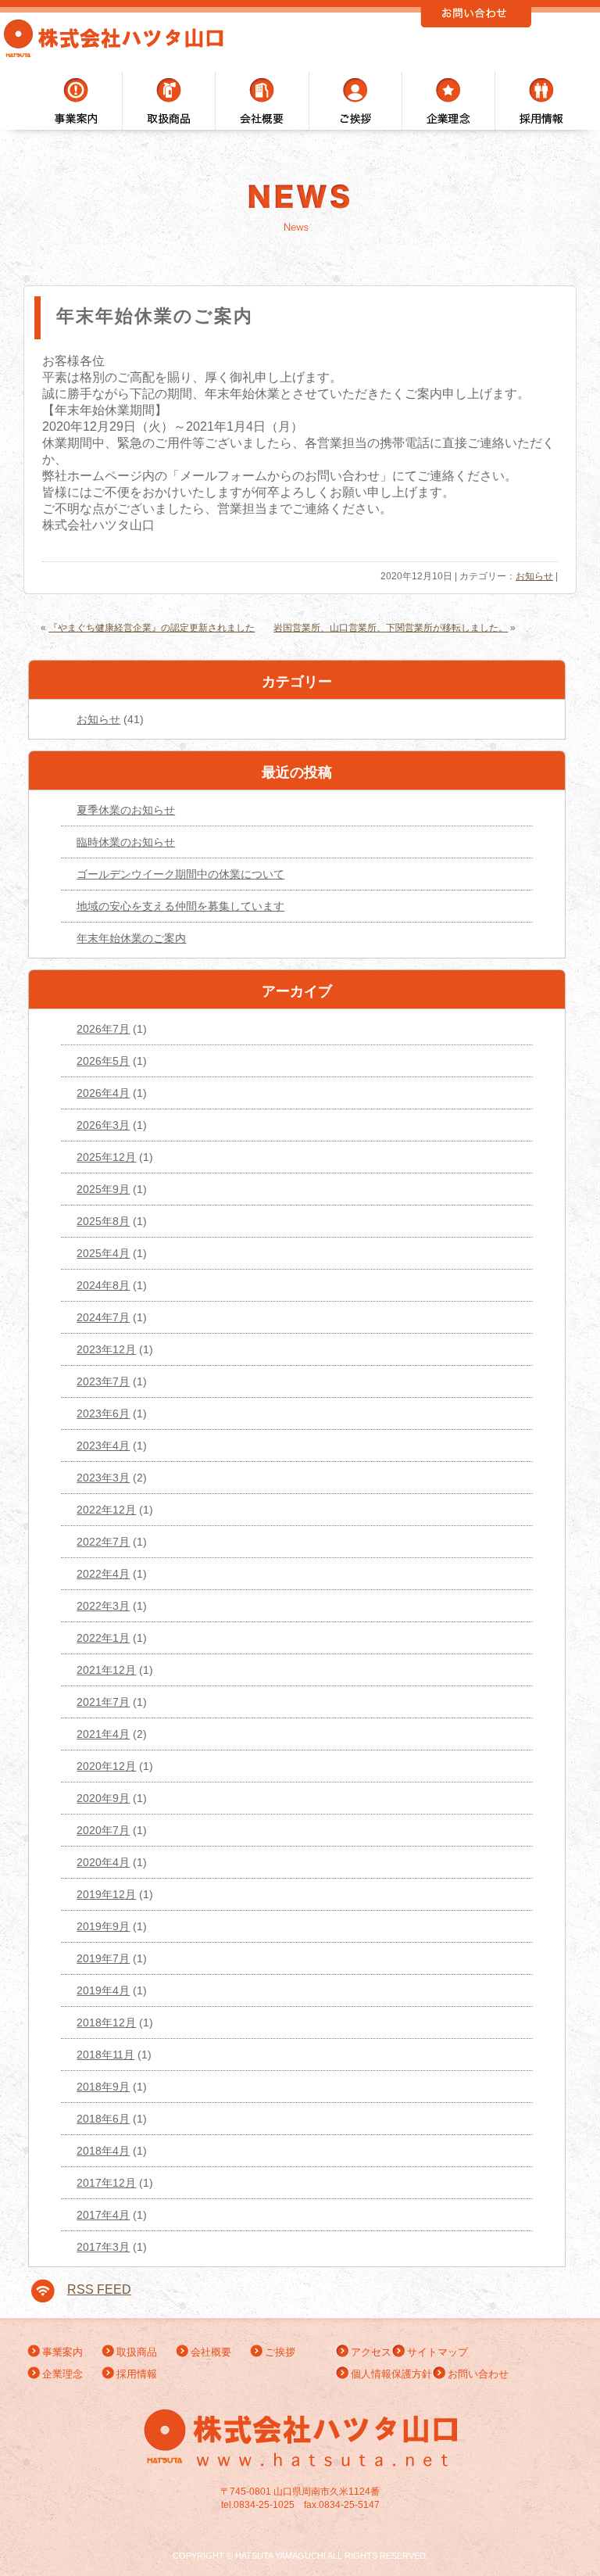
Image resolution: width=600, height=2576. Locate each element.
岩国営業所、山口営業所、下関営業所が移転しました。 (391, 628)
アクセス (371, 2352)
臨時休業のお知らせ (126, 842)
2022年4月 (103, 1574)
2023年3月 (103, 1478)
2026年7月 (103, 1029)
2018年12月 (106, 2022)
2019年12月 (106, 1894)
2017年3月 (103, 2247)
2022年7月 (103, 1542)
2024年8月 (103, 1285)
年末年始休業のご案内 (131, 938)
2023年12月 (106, 1349)
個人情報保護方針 (391, 2374)
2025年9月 (103, 1189)
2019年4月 (103, 1990)
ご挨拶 (285, 2352)
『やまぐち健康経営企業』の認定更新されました (152, 628)
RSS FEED (99, 2289)
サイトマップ (437, 2352)
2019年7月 (103, 1958)
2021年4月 (103, 1734)
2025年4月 (103, 1253)
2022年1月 (103, 1638)
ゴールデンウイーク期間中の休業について (180, 874)
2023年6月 (103, 1413)
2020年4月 (103, 1862)
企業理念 (62, 2374)
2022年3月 (103, 1606)
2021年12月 (106, 1670)
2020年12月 (106, 1766)
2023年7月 (103, 1381)
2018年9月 (103, 2087)
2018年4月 (103, 2151)
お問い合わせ (478, 2374)
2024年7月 (103, 1317)
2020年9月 (103, 1798)
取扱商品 (137, 2352)
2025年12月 (106, 1157)
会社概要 (211, 2352)
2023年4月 (103, 1446)
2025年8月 (103, 1221)
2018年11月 (105, 2055)
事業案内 (62, 2352)
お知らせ (534, 576)
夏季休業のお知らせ (126, 810)
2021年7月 (103, 1702)
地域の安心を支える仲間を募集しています (180, 906)
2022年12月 (106, 1510)
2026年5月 (103, 1061)
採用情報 (137, 2374)
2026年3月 (103, 1125)
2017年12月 (106, 2183)
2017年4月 (103, 2215)
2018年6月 (103, 2119)
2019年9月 (103, 1926)
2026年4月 (103, 1093)
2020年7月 (103, 1830)
